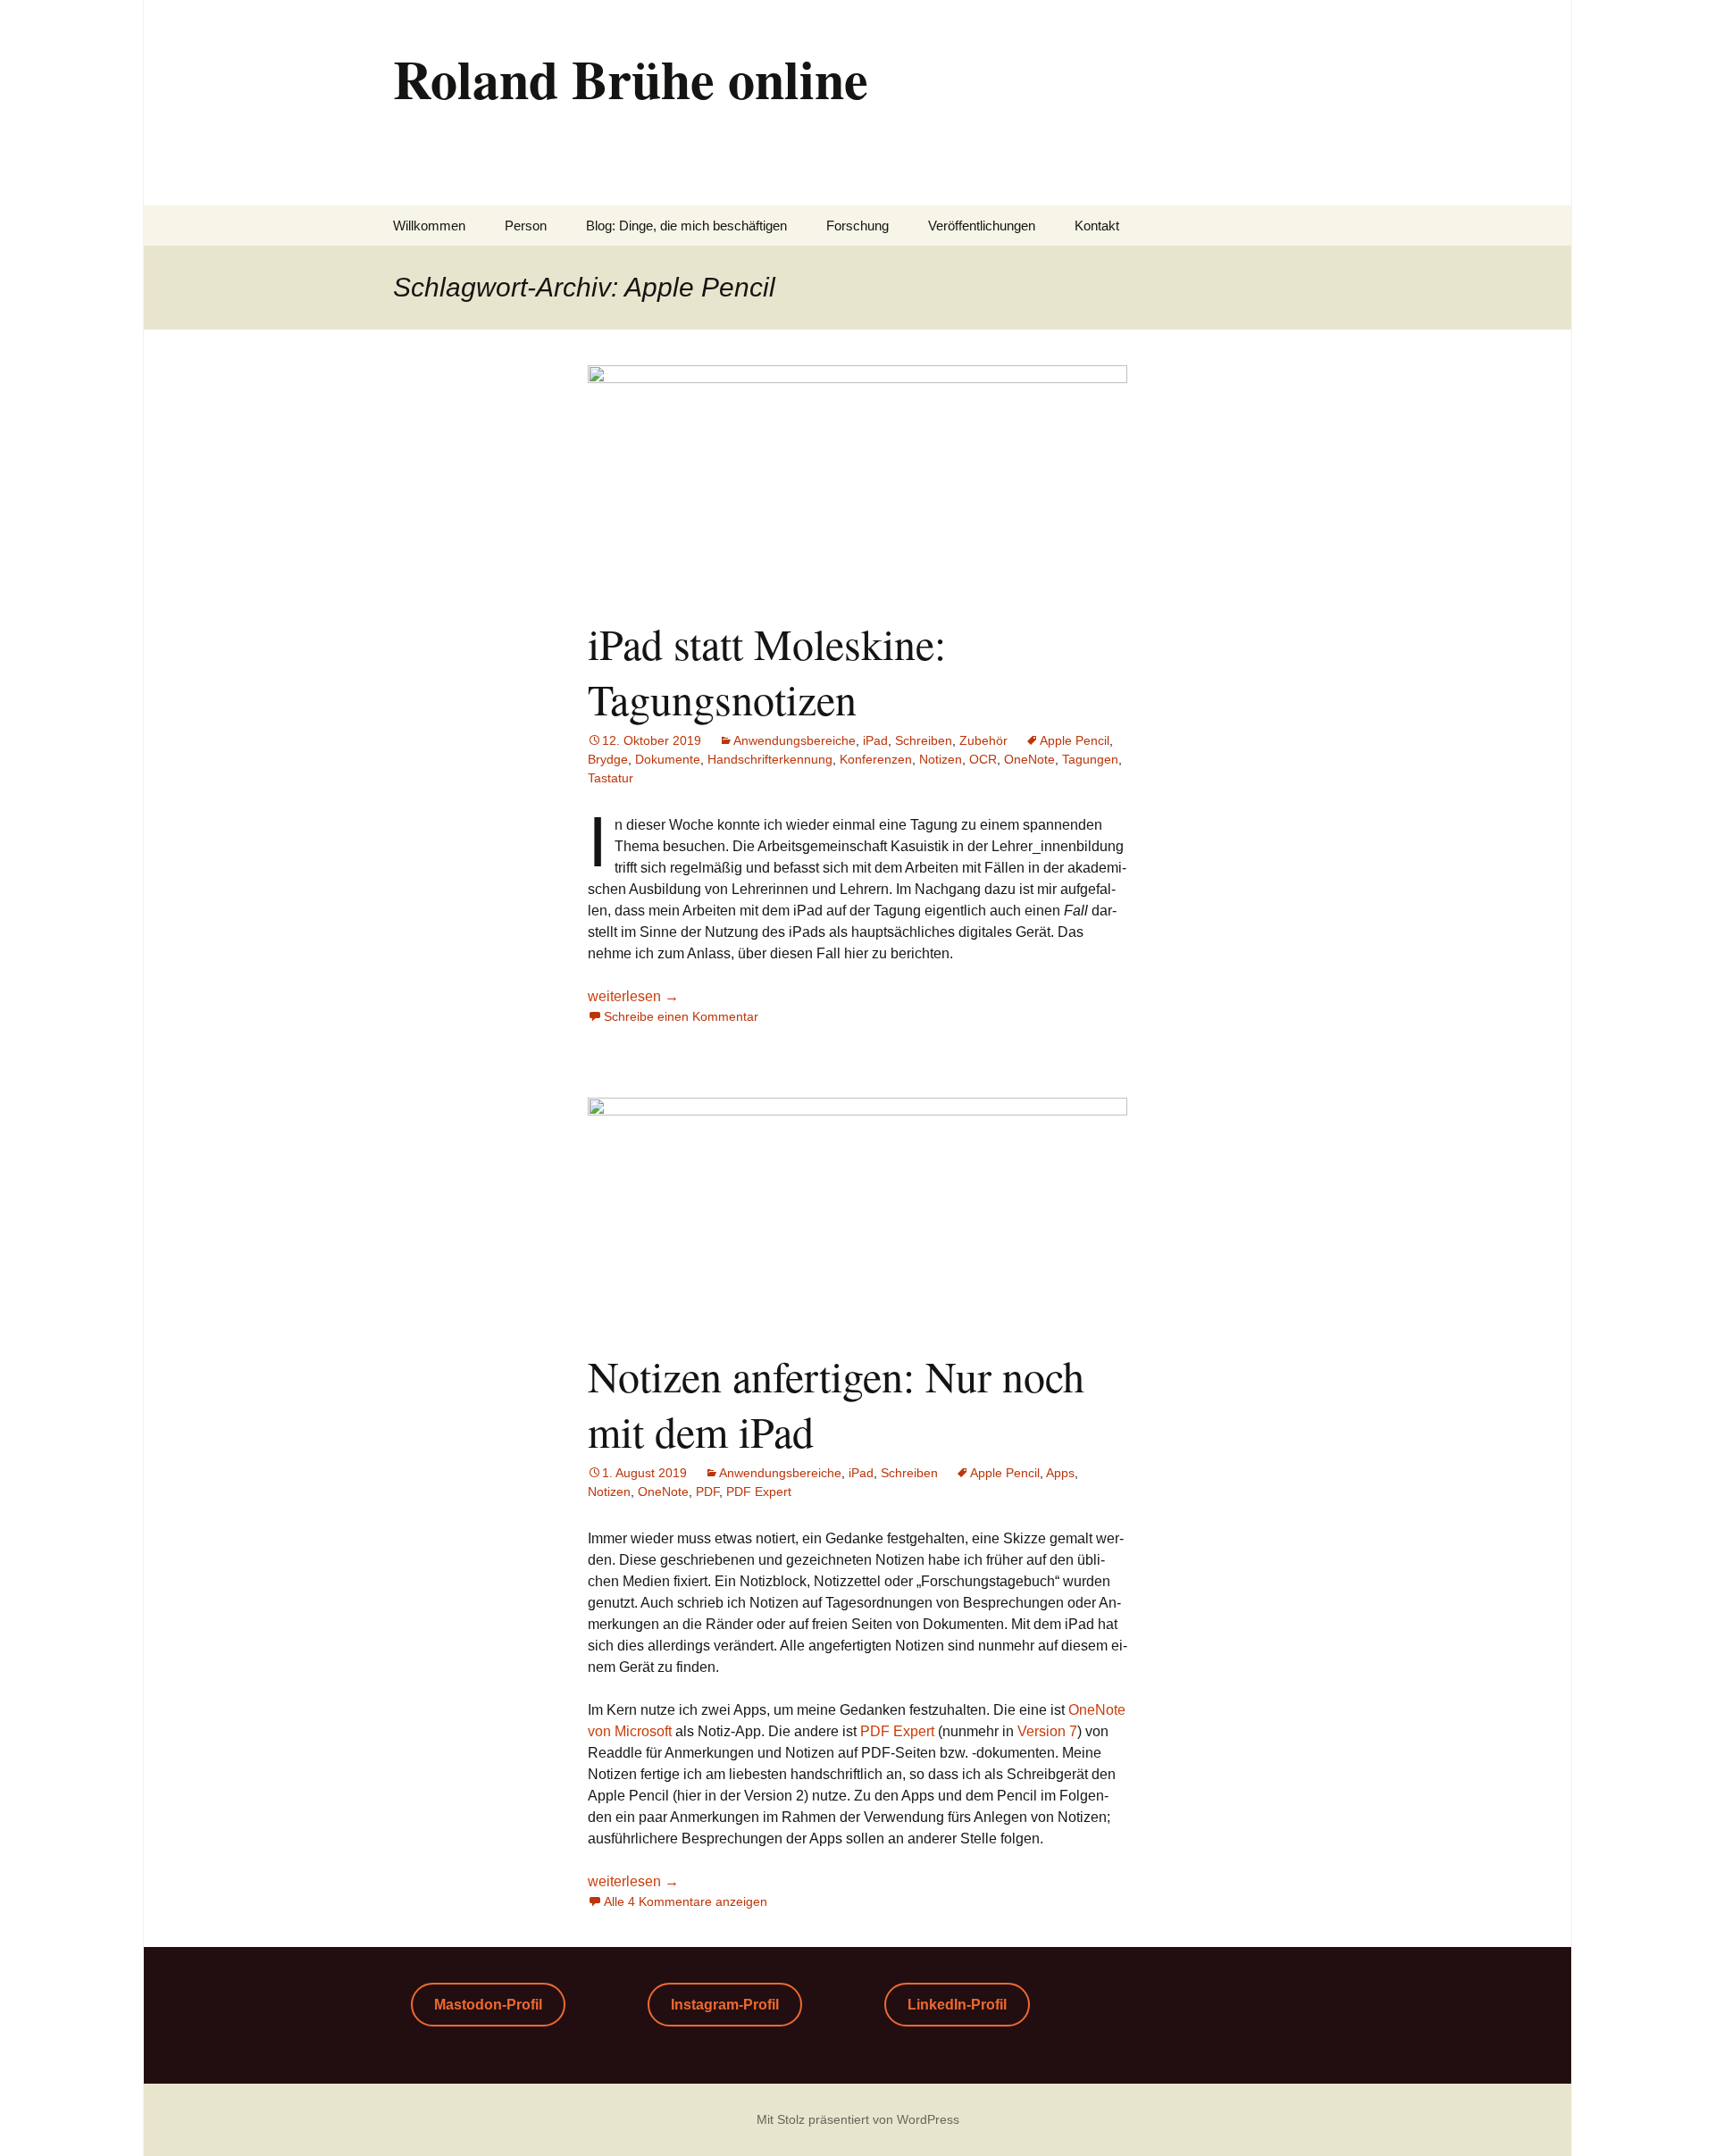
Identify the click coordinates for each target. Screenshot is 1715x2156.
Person (526, 226)
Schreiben (924, 740)
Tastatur (611, 778)
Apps (1060, 1473)
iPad (875, 740)
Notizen (941, 759)
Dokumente (668, 759)
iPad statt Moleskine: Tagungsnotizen (767, 671)
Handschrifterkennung (770, 759)
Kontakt (1097, 226)
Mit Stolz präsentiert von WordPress (858, 2119)
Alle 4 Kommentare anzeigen (686, 1901)
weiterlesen (633, 996)
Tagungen (1090, 759)
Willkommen (429, 226)
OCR (983, 759)
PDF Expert (759, 1492)
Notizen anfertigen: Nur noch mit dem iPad (836, 1403)
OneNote (1029, 759)
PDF (707, 1492)
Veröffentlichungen (982, 226)
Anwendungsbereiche (795, 740)
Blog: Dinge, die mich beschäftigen (686, 226)
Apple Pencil (1075, 740)
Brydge (608, 759)
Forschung (857, 226)
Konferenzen (876, 759)
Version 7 (1047, 1731)
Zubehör (983, 740)
